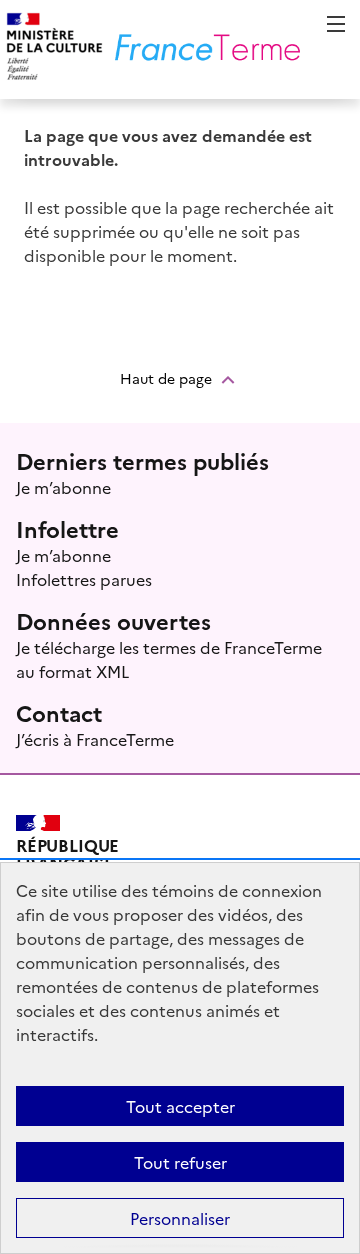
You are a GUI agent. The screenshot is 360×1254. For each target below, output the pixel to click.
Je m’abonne (63, 487)
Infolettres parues (84, 579)
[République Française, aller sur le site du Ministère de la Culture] (51, 49)
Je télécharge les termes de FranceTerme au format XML (169, 659)
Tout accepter (180, 1106)
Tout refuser (180, 1162)
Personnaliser (180, 1218)
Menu (336, 24)
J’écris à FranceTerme (95, 739)
